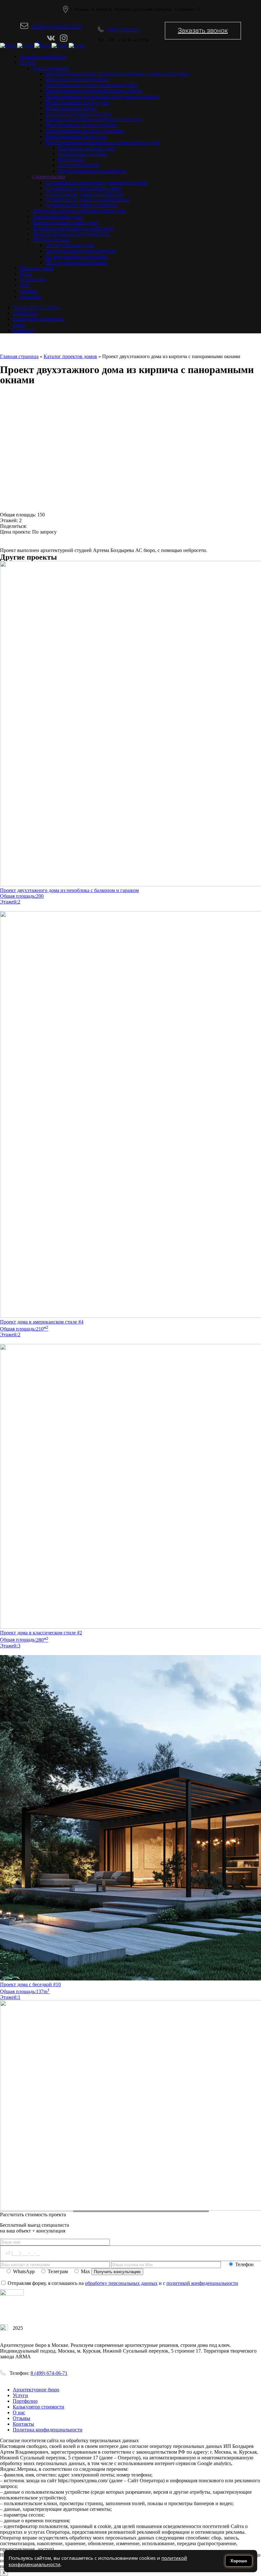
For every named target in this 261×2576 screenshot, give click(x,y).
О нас (19, 2412)
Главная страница (19, 356)
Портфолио (25, 2401)
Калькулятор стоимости (39, 2407)
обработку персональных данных (121, 2283)
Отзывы (21, 2418)
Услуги (20, 2395)
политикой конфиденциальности (202, 2283)
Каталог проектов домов (70, 356)
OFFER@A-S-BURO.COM (57, 27)
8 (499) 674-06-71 (123, 30)
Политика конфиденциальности (48, 2430)
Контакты (23, 2424)
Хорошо (239, 2561)
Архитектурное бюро (36, 2390)
